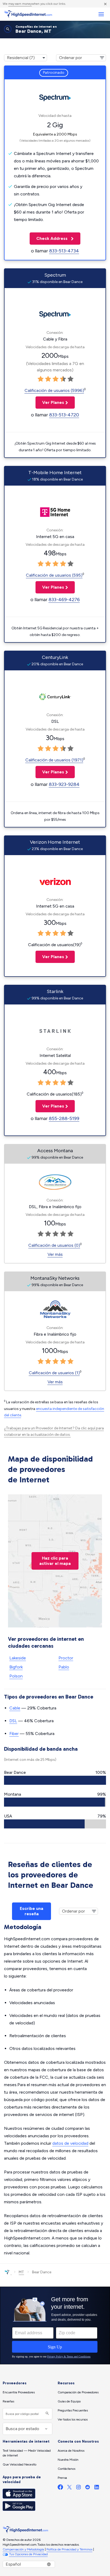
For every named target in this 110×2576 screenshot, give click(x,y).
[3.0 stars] (56, 379)
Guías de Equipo (69, 2401)
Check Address (49, 238)
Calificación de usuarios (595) (54, 575)
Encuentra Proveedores (19, 2392)
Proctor (66, 1658)
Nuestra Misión (68, 2460)
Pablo (64, 1667)
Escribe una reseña (32, 1911)
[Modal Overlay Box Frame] (55, 2325)
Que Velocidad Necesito (19, 2464)
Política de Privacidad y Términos (69, 2549)
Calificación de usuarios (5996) (54, 390)
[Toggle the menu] (101, 14)
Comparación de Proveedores (78, 2392)
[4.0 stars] (63, 379)
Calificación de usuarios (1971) (54, 760)
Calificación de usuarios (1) (54, 1373)
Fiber (14, 1734)
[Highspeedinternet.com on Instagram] (78, 2488)
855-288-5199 (64, 1118)
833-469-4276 (64, 600)
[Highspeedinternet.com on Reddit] (88, 2488)
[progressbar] (55, 1780)
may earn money (20, 4)
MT (21, 2272)
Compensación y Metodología (23, 2549)
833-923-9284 (64, 784)
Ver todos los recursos (73, 2419)
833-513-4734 (64, 251)
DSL (13, 1721)
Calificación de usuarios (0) (54, 1245)
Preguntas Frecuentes (73, 2410)
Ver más (55, 1254)
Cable (15, 1708)
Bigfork (16, 1667)
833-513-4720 (64, 415)
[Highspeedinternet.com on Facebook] (60, 2488)
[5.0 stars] (70, 379)
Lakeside (18, 1658)
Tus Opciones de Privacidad (28, 2554)
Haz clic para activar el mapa (55, 1561)
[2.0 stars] (48, 379)
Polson (16, 1676)
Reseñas (8, 2401)
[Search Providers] (47, 2414)
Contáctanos (66, 2469)
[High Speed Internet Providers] (28, 14)
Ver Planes (50, 402)
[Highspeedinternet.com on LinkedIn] (97, 2488)
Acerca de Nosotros (71, 2451)
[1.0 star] (41, 379)
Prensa (62, 2478)
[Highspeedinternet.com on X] (69, 2488)
